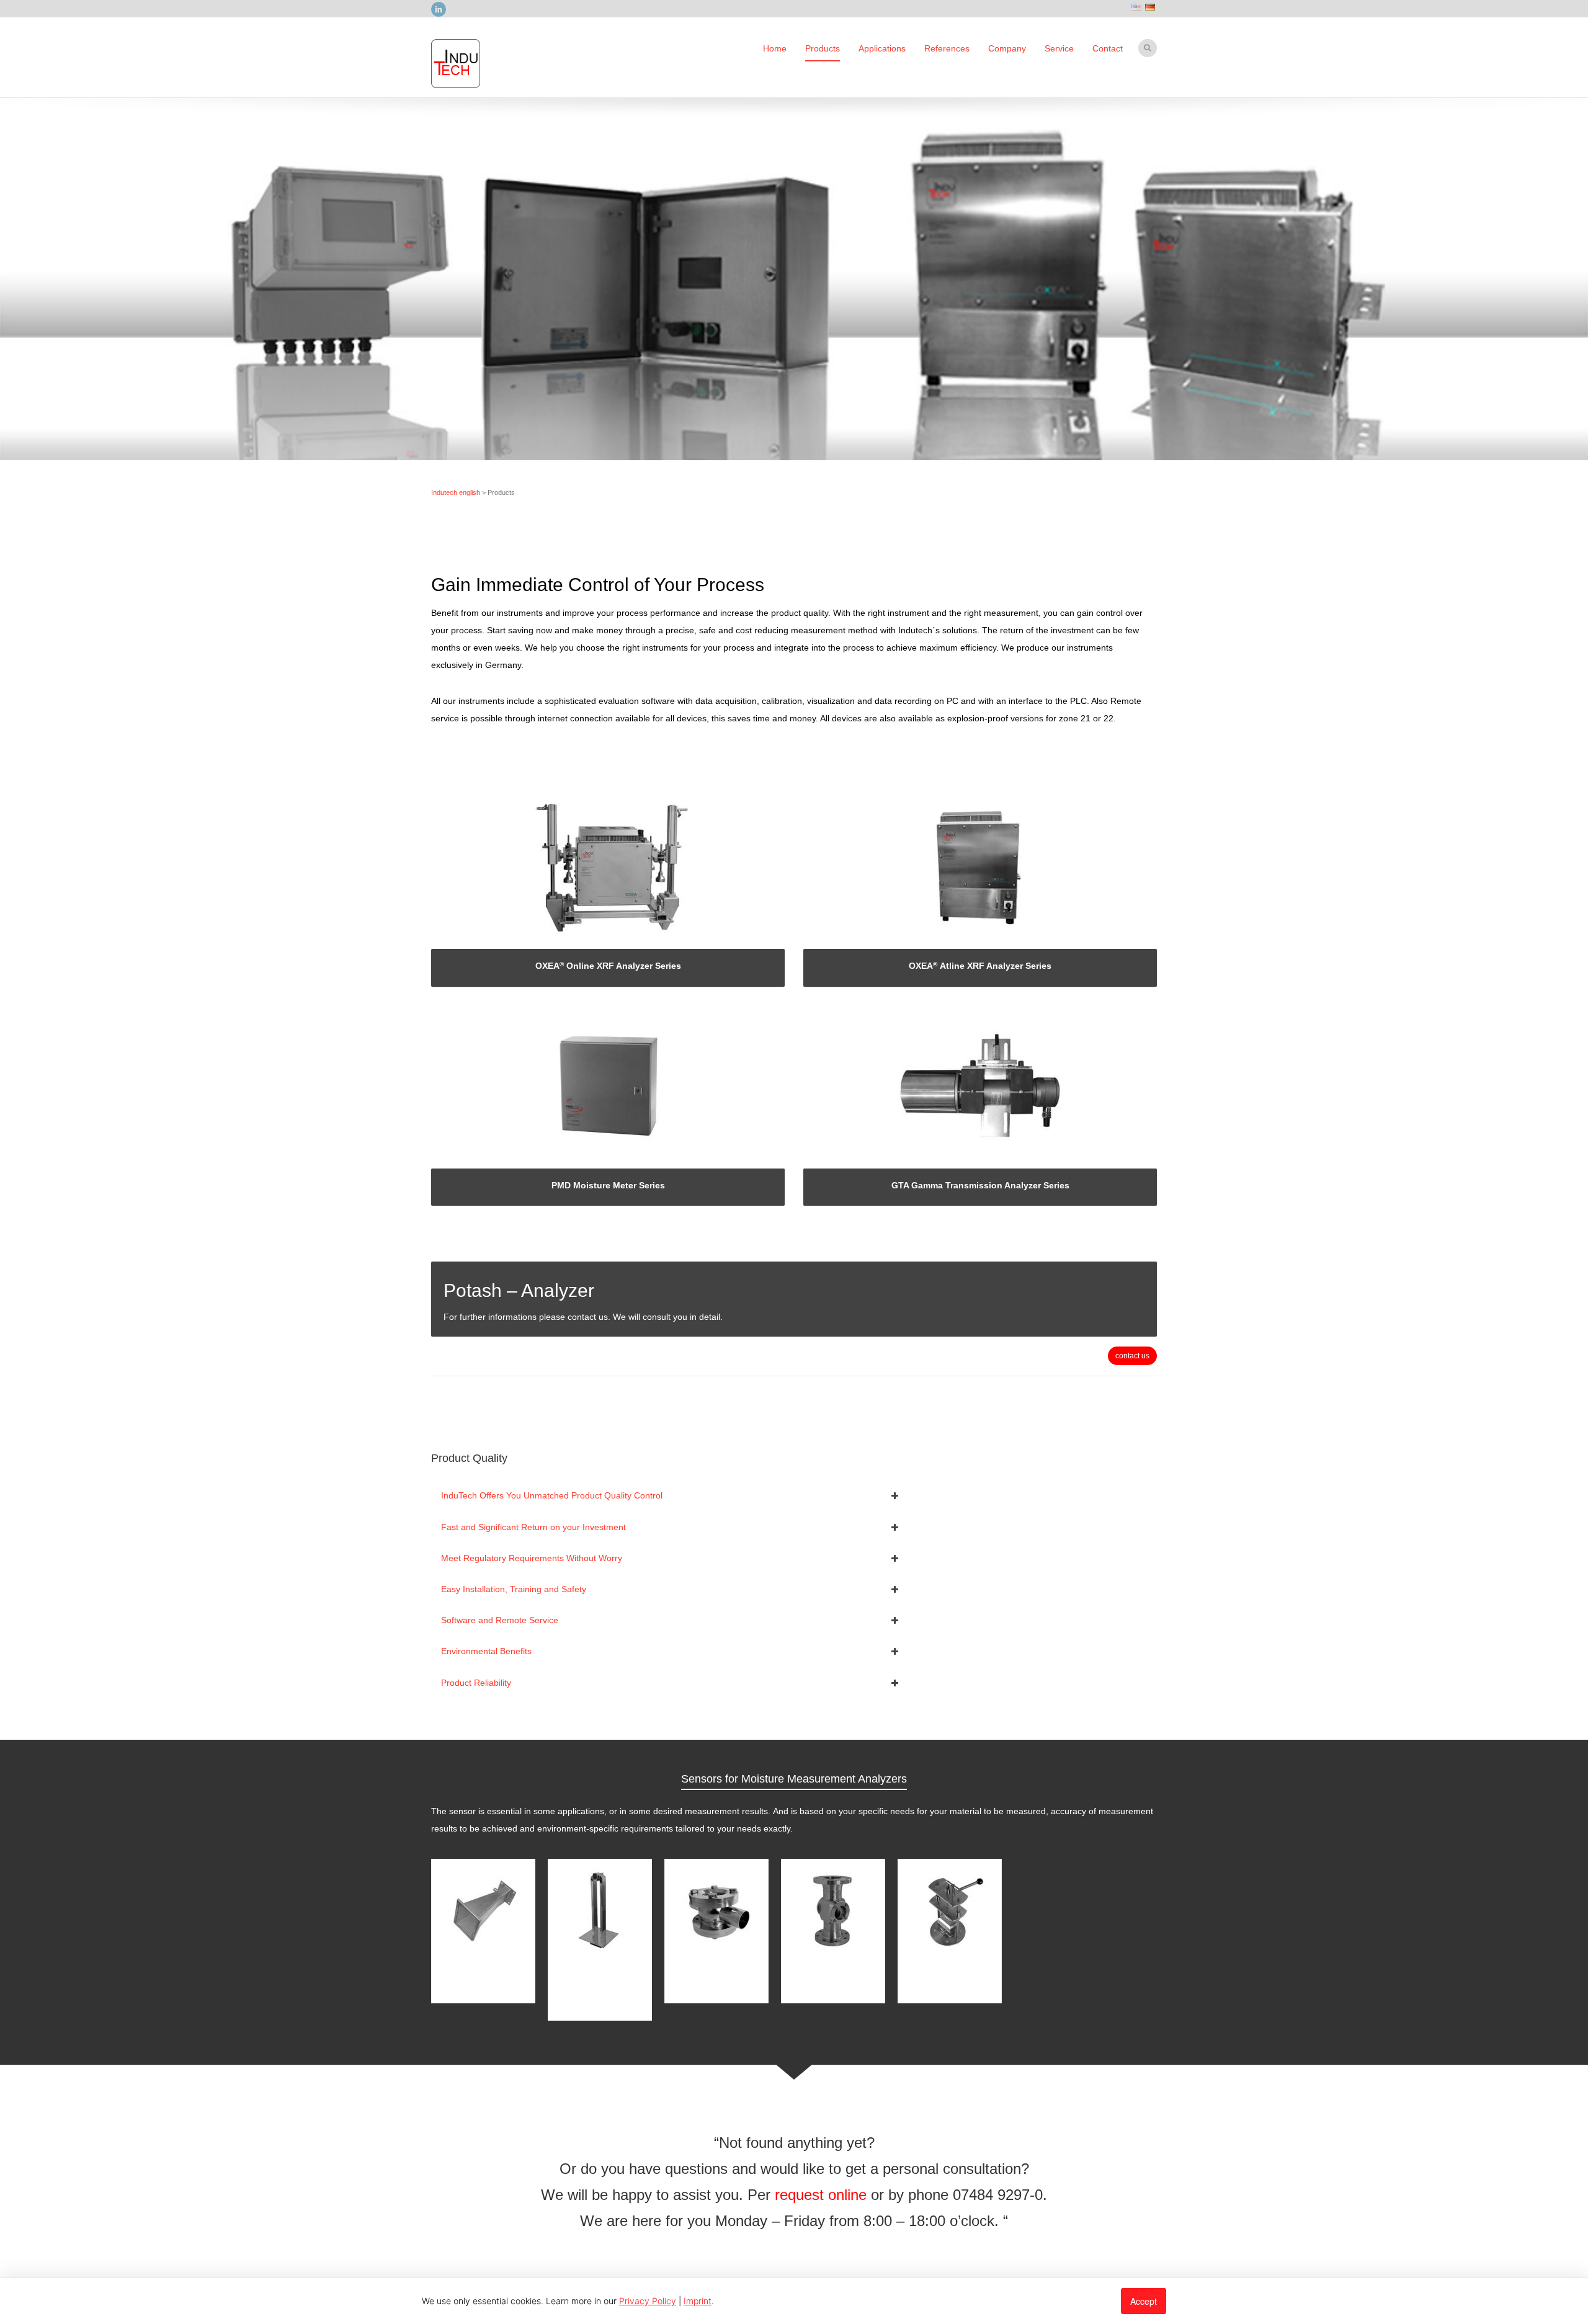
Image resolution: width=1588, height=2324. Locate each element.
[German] (1150, 6)
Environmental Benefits (486, 1651)
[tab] (670, 1495)
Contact (1108, 48)
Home (775, 48)
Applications (882, 48)
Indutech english (456, 492)
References (947, 48)
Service (1059, 48)
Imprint (698, 2301)
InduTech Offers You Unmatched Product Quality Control (552, 1495)
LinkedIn (439, 9)
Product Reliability (476, 1683)
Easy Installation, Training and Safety (514, 1589)
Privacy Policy (648, 2301)
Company (1007, 48)
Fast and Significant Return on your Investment (533, 1527)
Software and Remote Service (500, 1620)
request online (821, 2195)
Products (823, 48)
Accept (1144, 2301)
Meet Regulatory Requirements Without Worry (532, 1558)
